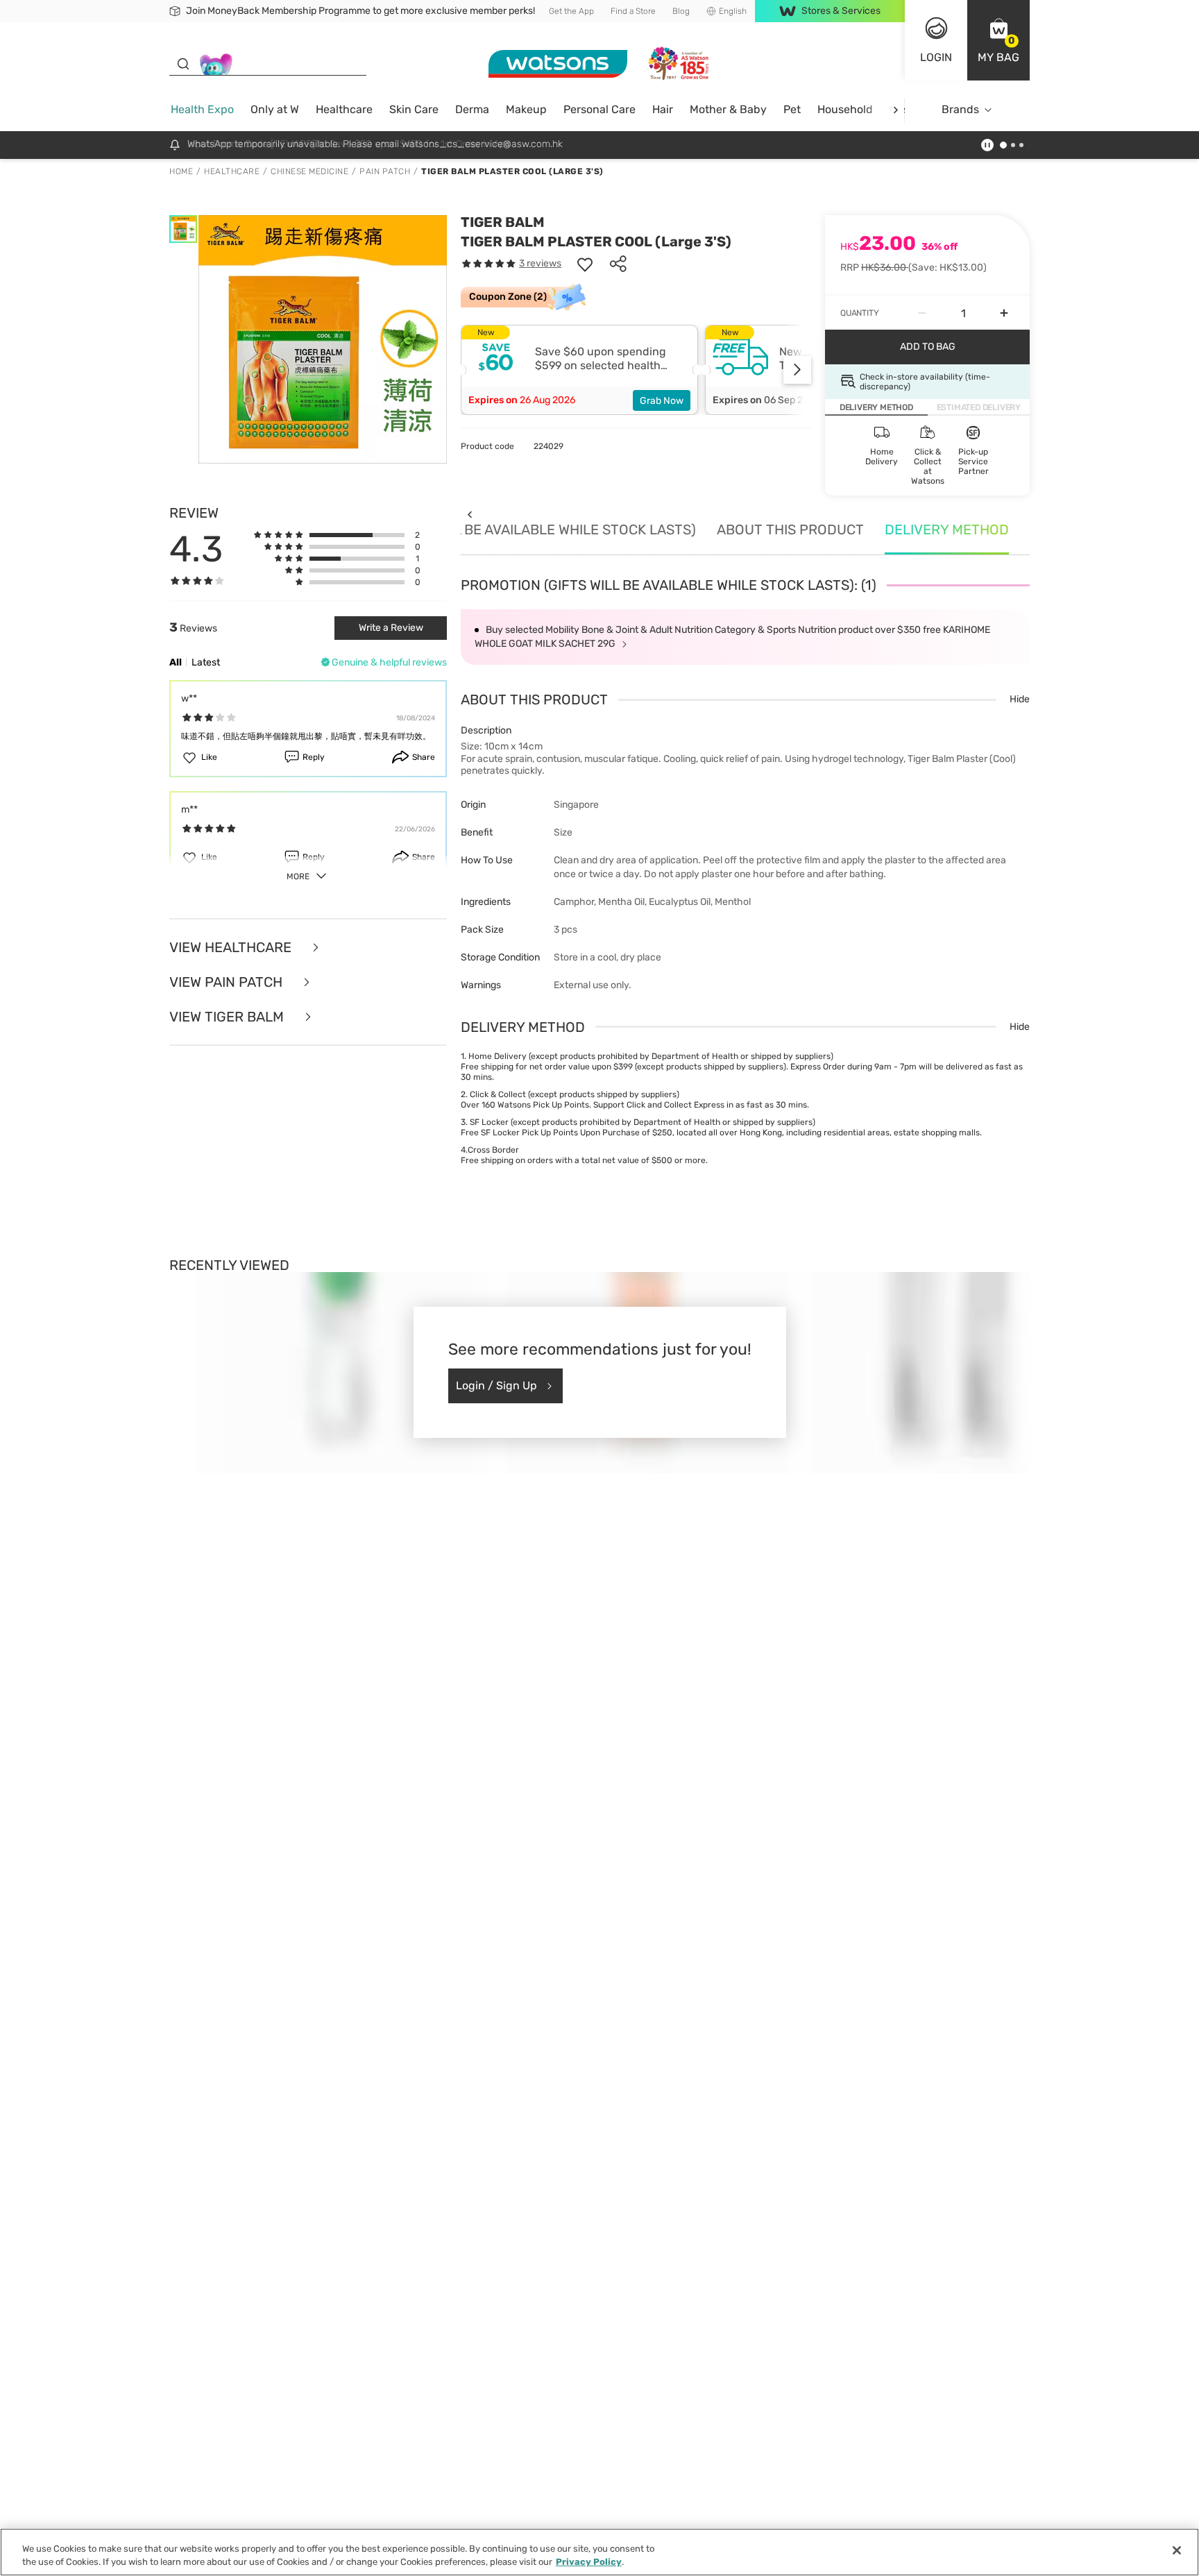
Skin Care (414, 109)
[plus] (1004, 313)
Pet (792, 109)
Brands (960, 109)
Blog (681, 11)
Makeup (526, 109)
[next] (895, 110)
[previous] (469, 515)
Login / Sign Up (496, 1386)
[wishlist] (585, 264)
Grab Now (662, 401)
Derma (472, 109)
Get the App (571, 11)
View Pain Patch (228, 982)
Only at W (275, 109)
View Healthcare (232, 947)
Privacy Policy (589, 2562)
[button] (998, 40)
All (176, 662)
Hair (663, 109)
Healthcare (344, 109)
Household (845, 109)
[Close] (1177, 2550)
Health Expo (202, 109)
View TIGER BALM (228, 1017)
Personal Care (599, 109)
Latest (206, 662)
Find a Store (633, 11)
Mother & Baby (728, 109)
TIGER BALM (503, 222)
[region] (599, 2552)
